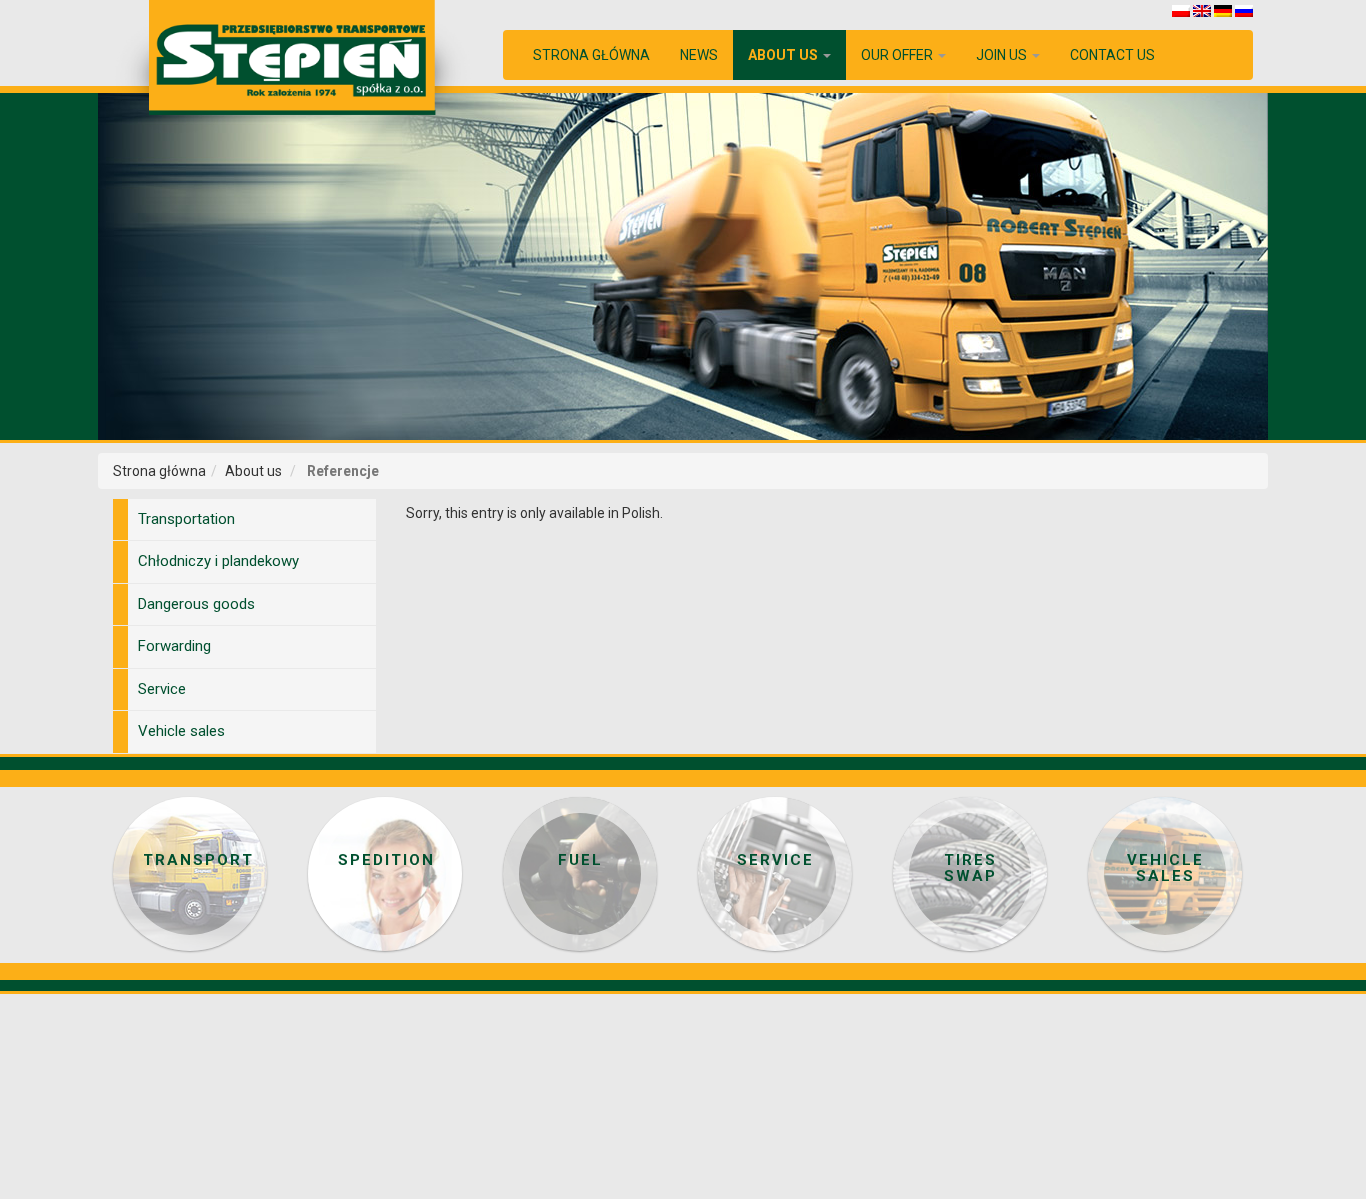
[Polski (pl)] (1181, 10)
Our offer (898, 55)
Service (162, 689)
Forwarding (174, 646)
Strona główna (591, 55)
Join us (1003, 55)
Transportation (186, 519)
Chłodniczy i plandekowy (218, 561)
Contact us (1112, 55)
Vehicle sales (181, 731)
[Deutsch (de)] (1223, 10)
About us (784, 55)
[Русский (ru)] (1244, 10)
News (699, 55)
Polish (641, 513)
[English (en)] (1202, 10)
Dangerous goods (196, 604)
